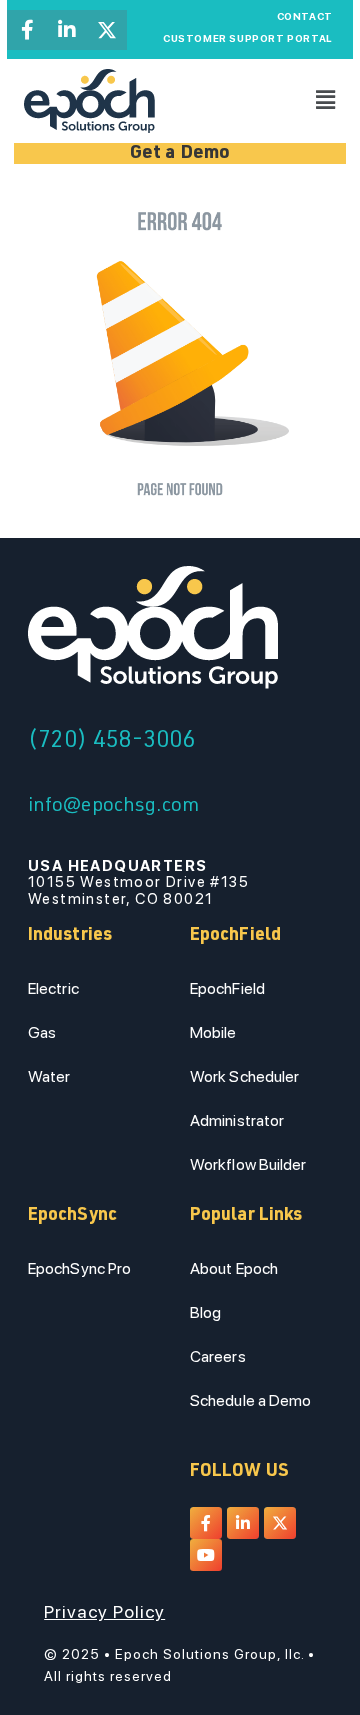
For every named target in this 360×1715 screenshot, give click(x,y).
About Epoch (234, 1268)
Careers (218, 1356)
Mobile (213, 1032)
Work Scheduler (244, 1076)
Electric (53, 988)
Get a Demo (180, 153)
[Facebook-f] (27, 30)
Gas (42, 1032)
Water (49, 1076)
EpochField (227, 988)
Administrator (237, 1120)
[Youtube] (206, 1555)
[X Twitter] (107, 30)
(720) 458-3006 (111, 742)
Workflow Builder (248, 1164)
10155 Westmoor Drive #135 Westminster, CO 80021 (138, 882)
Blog (205, 1312)
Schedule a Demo (251, 1400)
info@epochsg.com (114, 807)
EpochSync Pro (79, 1268)
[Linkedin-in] (67, 30)
